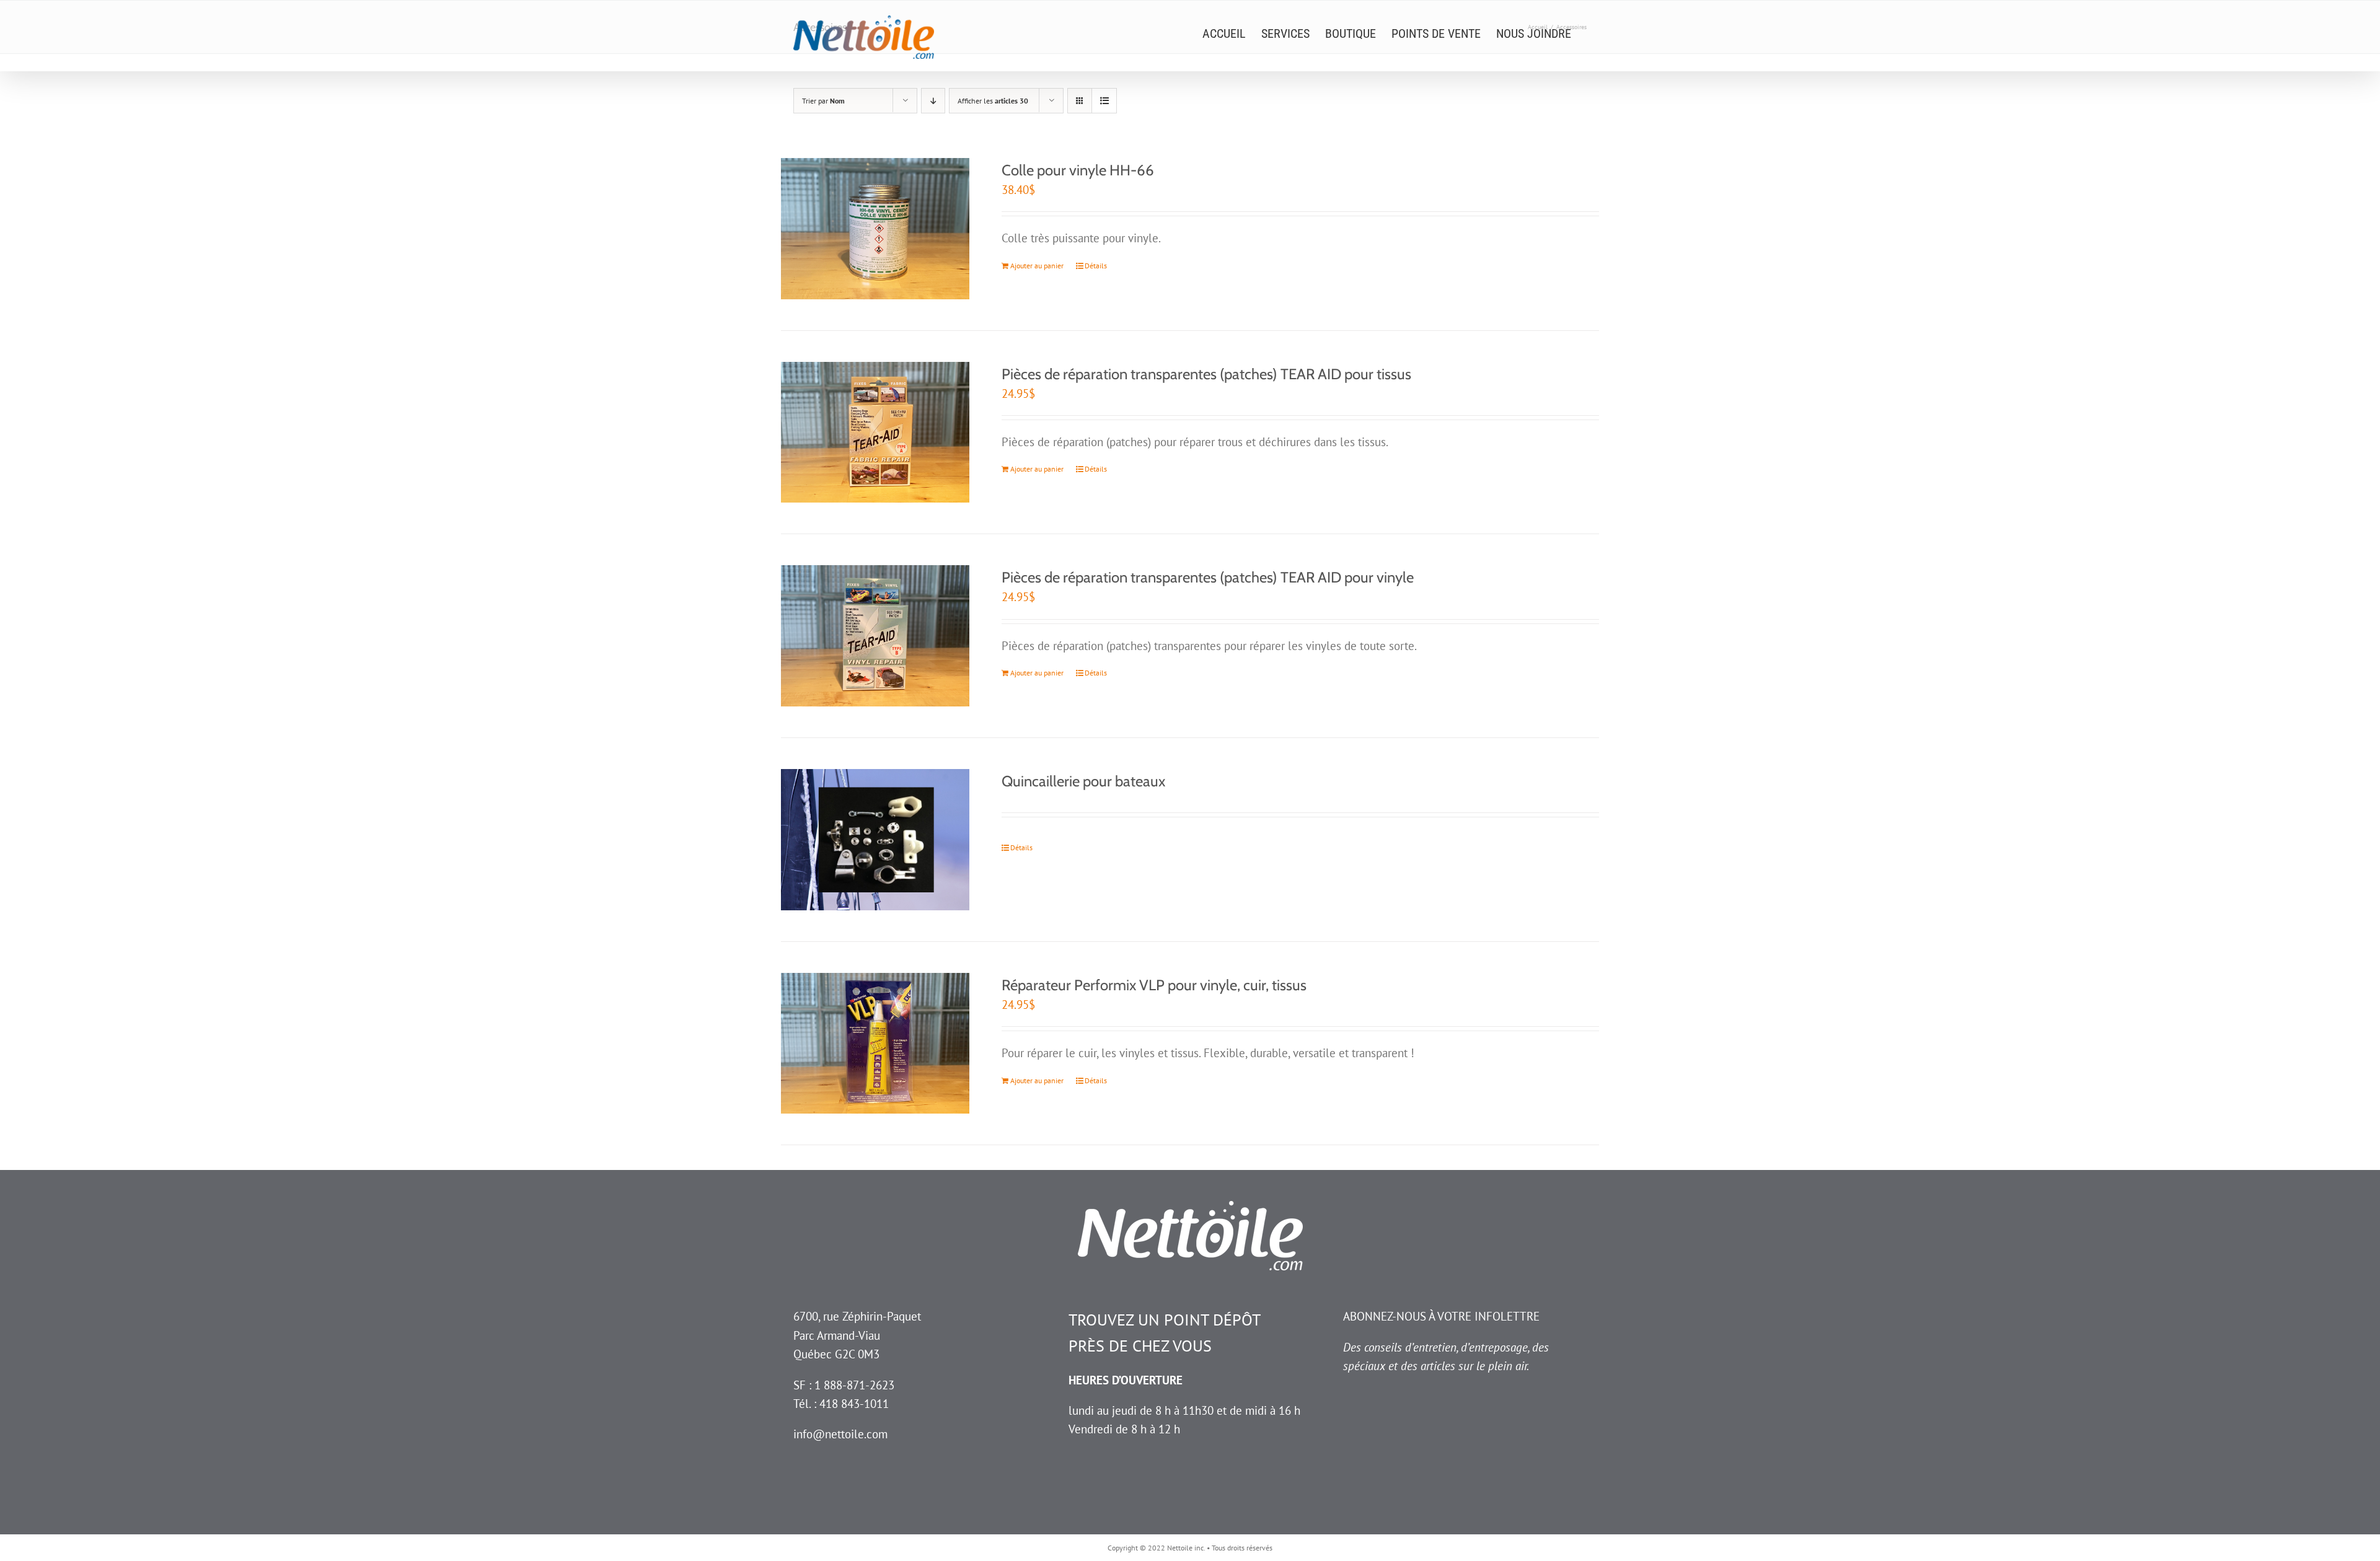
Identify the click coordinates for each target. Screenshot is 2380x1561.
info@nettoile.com (840, 1434)
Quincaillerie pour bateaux (1083, 781)
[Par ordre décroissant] (933, 101)
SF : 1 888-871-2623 (844, 1385)
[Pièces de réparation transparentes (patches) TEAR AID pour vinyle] (875, 636)
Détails (1096, 266)
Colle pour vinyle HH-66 (1078, 170)
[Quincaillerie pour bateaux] (875, 840)
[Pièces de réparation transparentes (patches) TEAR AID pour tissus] (875, 433)
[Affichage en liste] (1104, 101)
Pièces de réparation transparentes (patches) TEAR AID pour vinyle (1208, 577)
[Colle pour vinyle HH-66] (875, 229)
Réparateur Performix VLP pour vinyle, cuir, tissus (1154, 985)
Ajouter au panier (1037, 266)
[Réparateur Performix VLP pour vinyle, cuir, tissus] (875, 1044)
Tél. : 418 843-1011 (841, 1404)
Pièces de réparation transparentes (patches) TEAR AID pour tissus (1206, 374)
